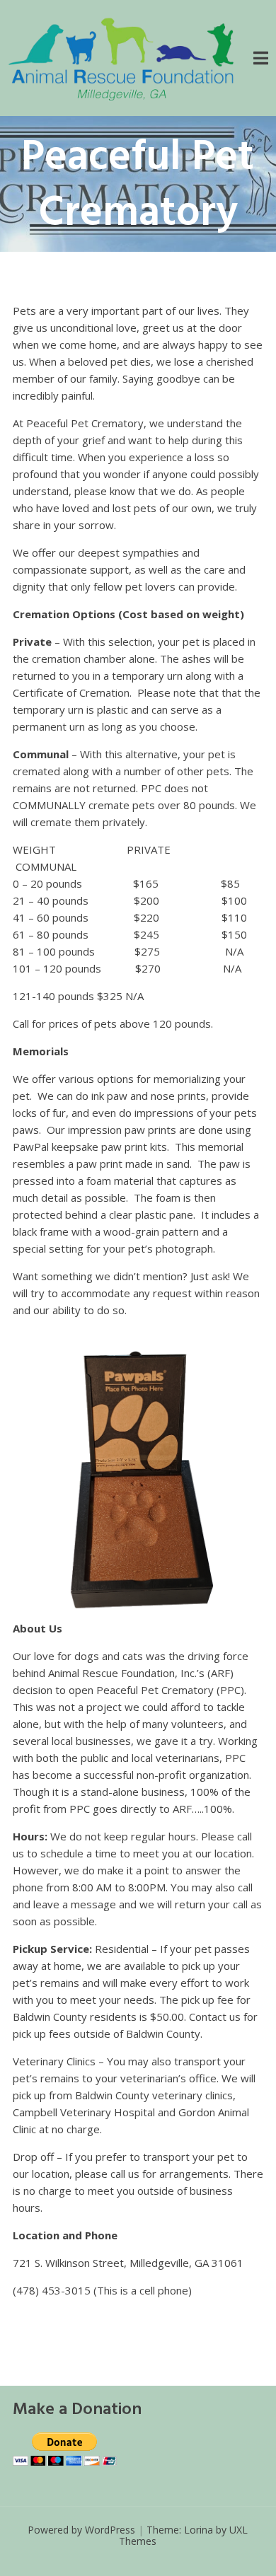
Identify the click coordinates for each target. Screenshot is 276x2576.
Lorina (199, 2530)
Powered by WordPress (81, 2530)
